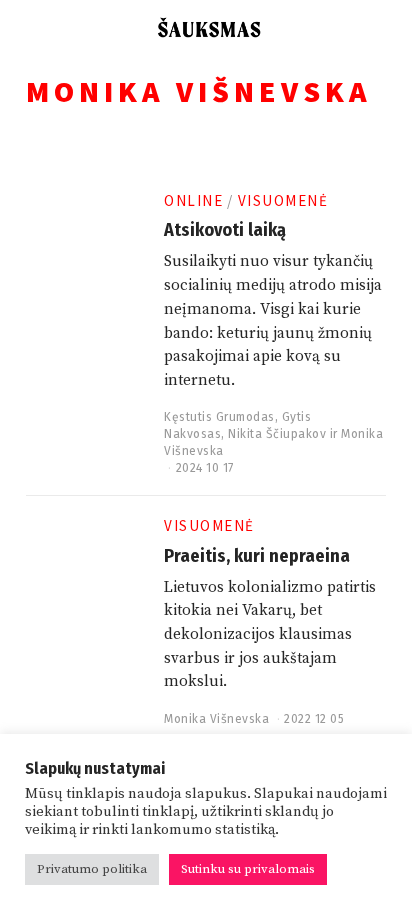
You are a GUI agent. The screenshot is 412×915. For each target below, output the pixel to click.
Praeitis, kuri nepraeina (257, 556)
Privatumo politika (92, 869)
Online (193, 200)
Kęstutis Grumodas (219, 417)
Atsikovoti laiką (225, 230)
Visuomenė (283, 200)
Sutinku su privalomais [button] (248, 869)
